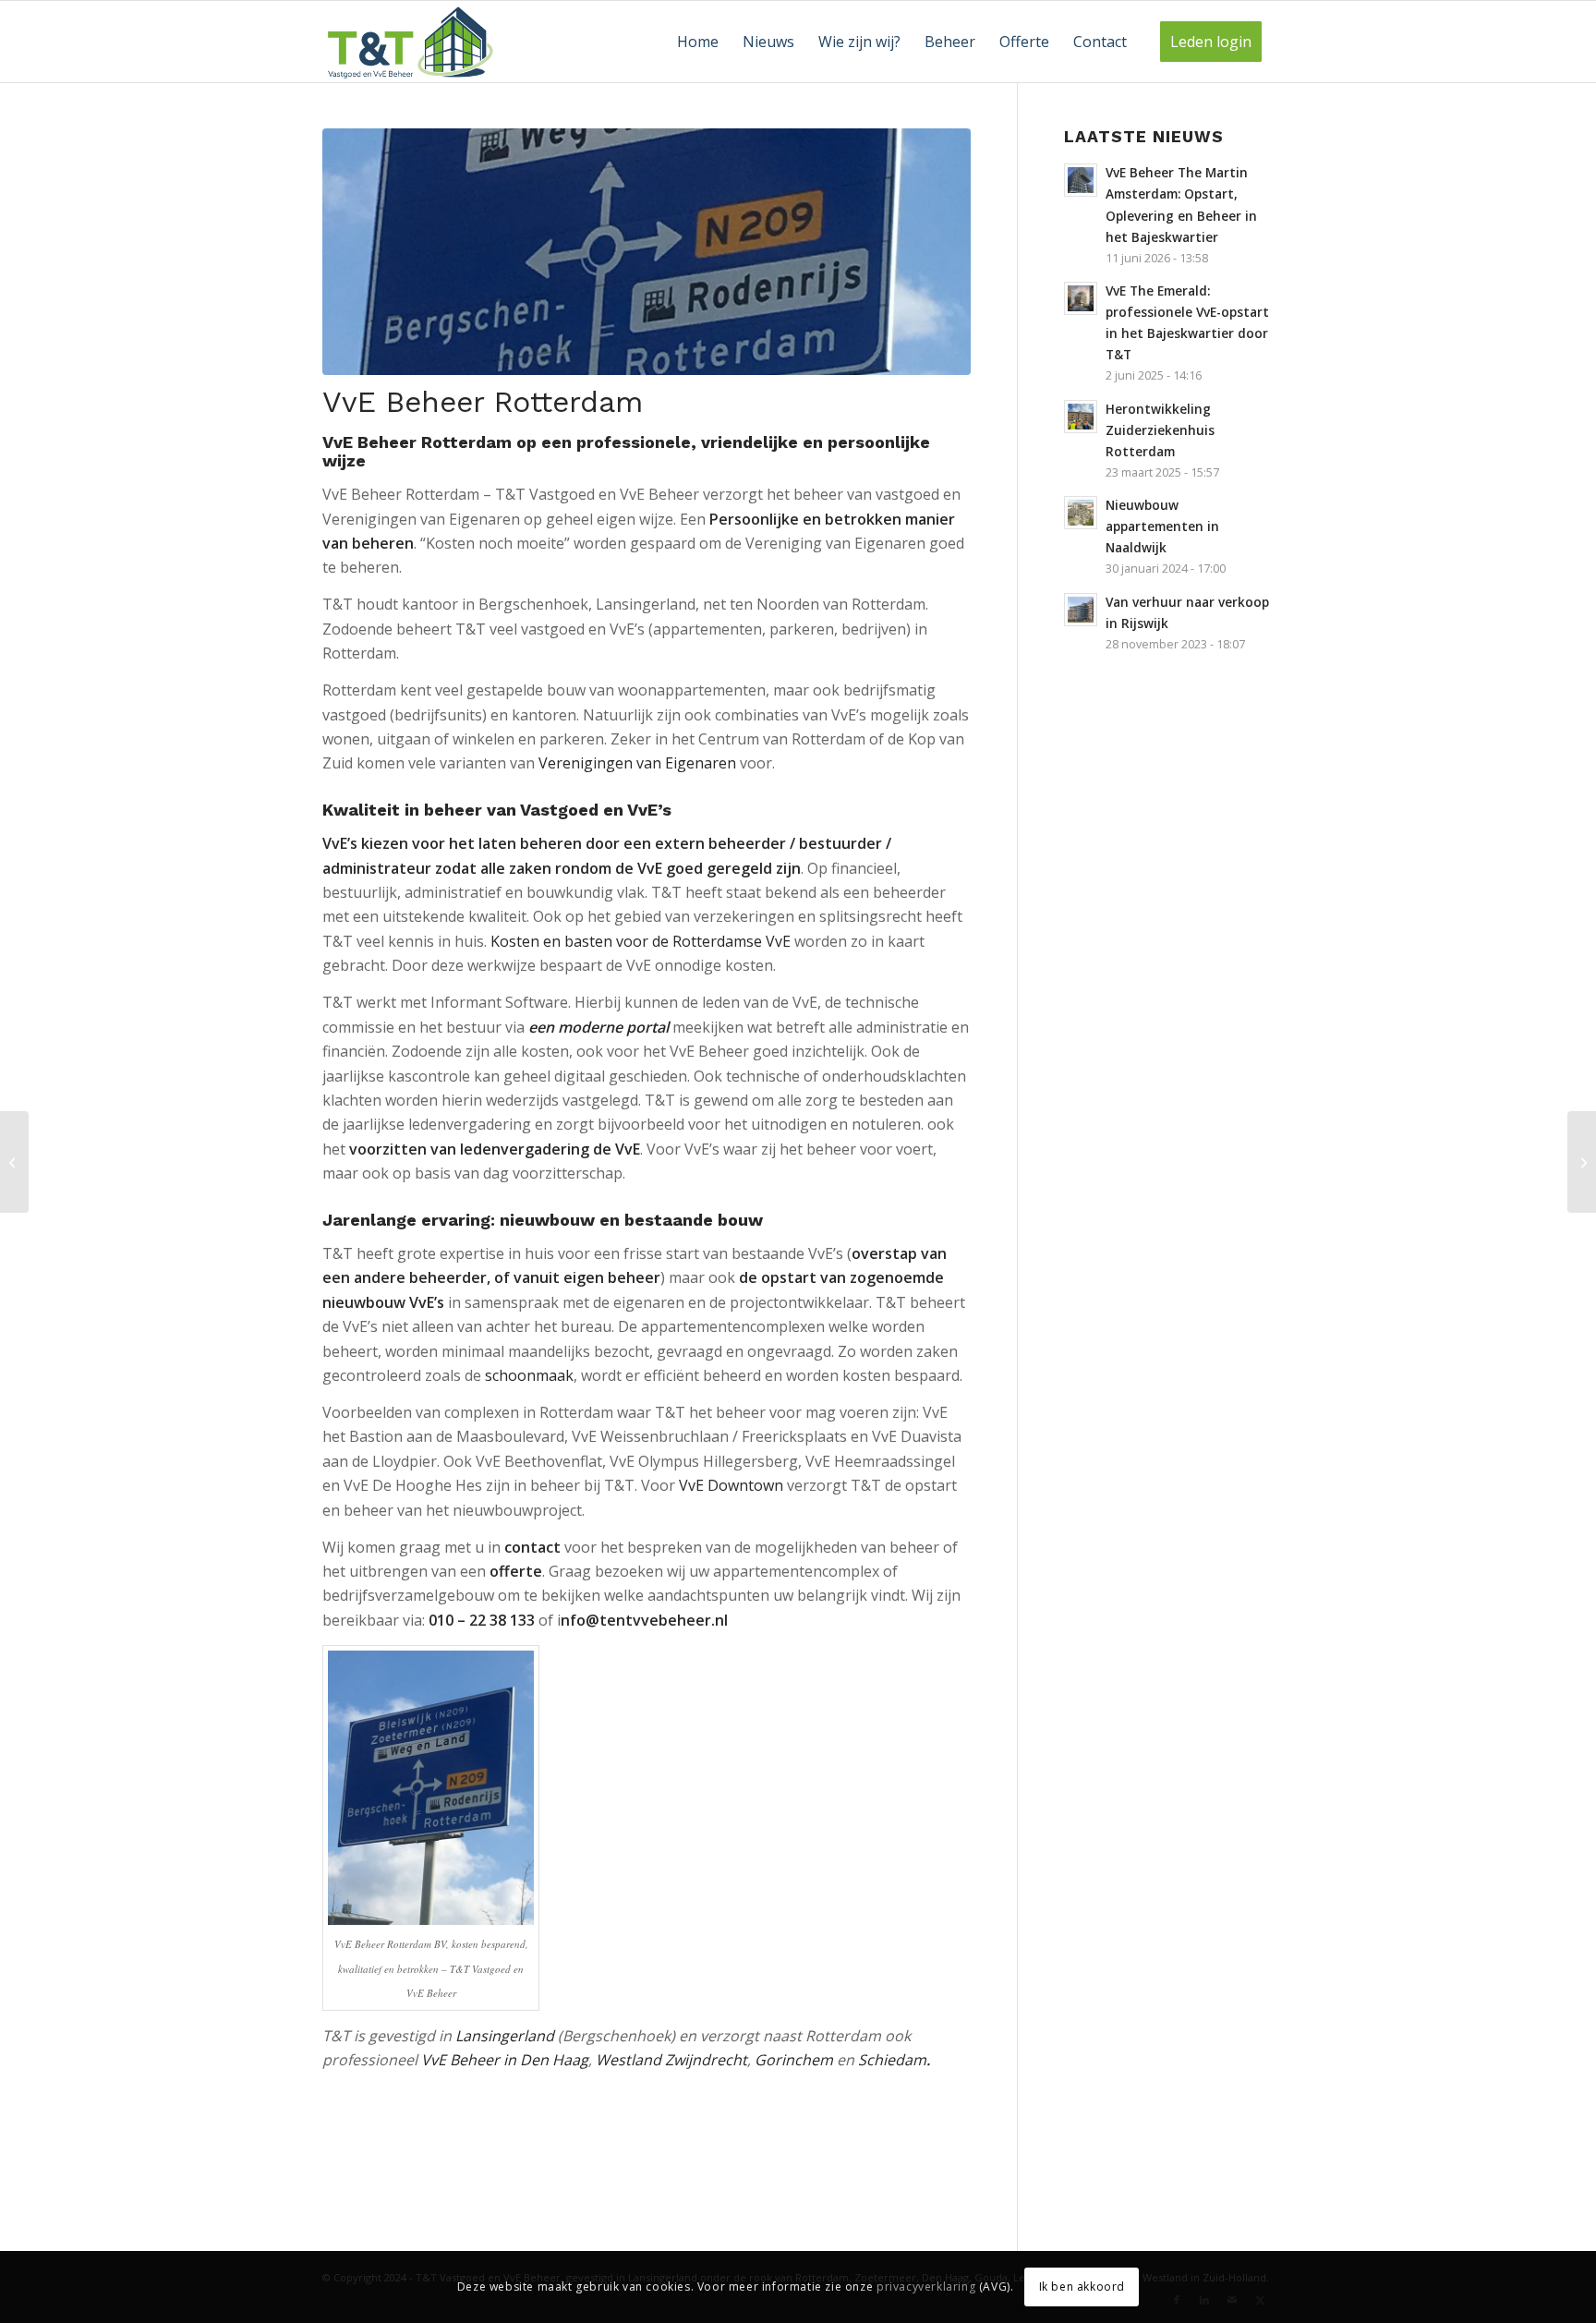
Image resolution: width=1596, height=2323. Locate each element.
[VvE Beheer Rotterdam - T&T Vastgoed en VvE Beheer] (647, 252)
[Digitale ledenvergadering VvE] (14, 1162)
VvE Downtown (731, 1485)
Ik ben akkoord (1082, 2287)
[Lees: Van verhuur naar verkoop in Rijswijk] (1081, 610)
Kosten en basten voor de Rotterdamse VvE (641, 941)
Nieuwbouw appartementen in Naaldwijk (1162, 526)
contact (532, 1547)
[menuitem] (698, 42)
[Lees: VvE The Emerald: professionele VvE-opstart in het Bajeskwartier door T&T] (1081, 298)
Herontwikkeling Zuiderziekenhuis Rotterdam (1160, 430)
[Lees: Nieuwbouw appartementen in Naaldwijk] (1081, 513)
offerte (516, 1571)
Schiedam (892, 2060)
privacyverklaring (926, 2287)
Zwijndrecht (706, 2060)
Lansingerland (505, 2036)
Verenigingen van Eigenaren (637, 763)
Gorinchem (794, 2060)
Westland (629, 2060)
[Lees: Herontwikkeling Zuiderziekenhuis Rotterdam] (1081, 417)
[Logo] (411, 42)
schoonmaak (529, 1375)
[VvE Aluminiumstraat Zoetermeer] (1582, 1162)
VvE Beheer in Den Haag (505, 2060)
